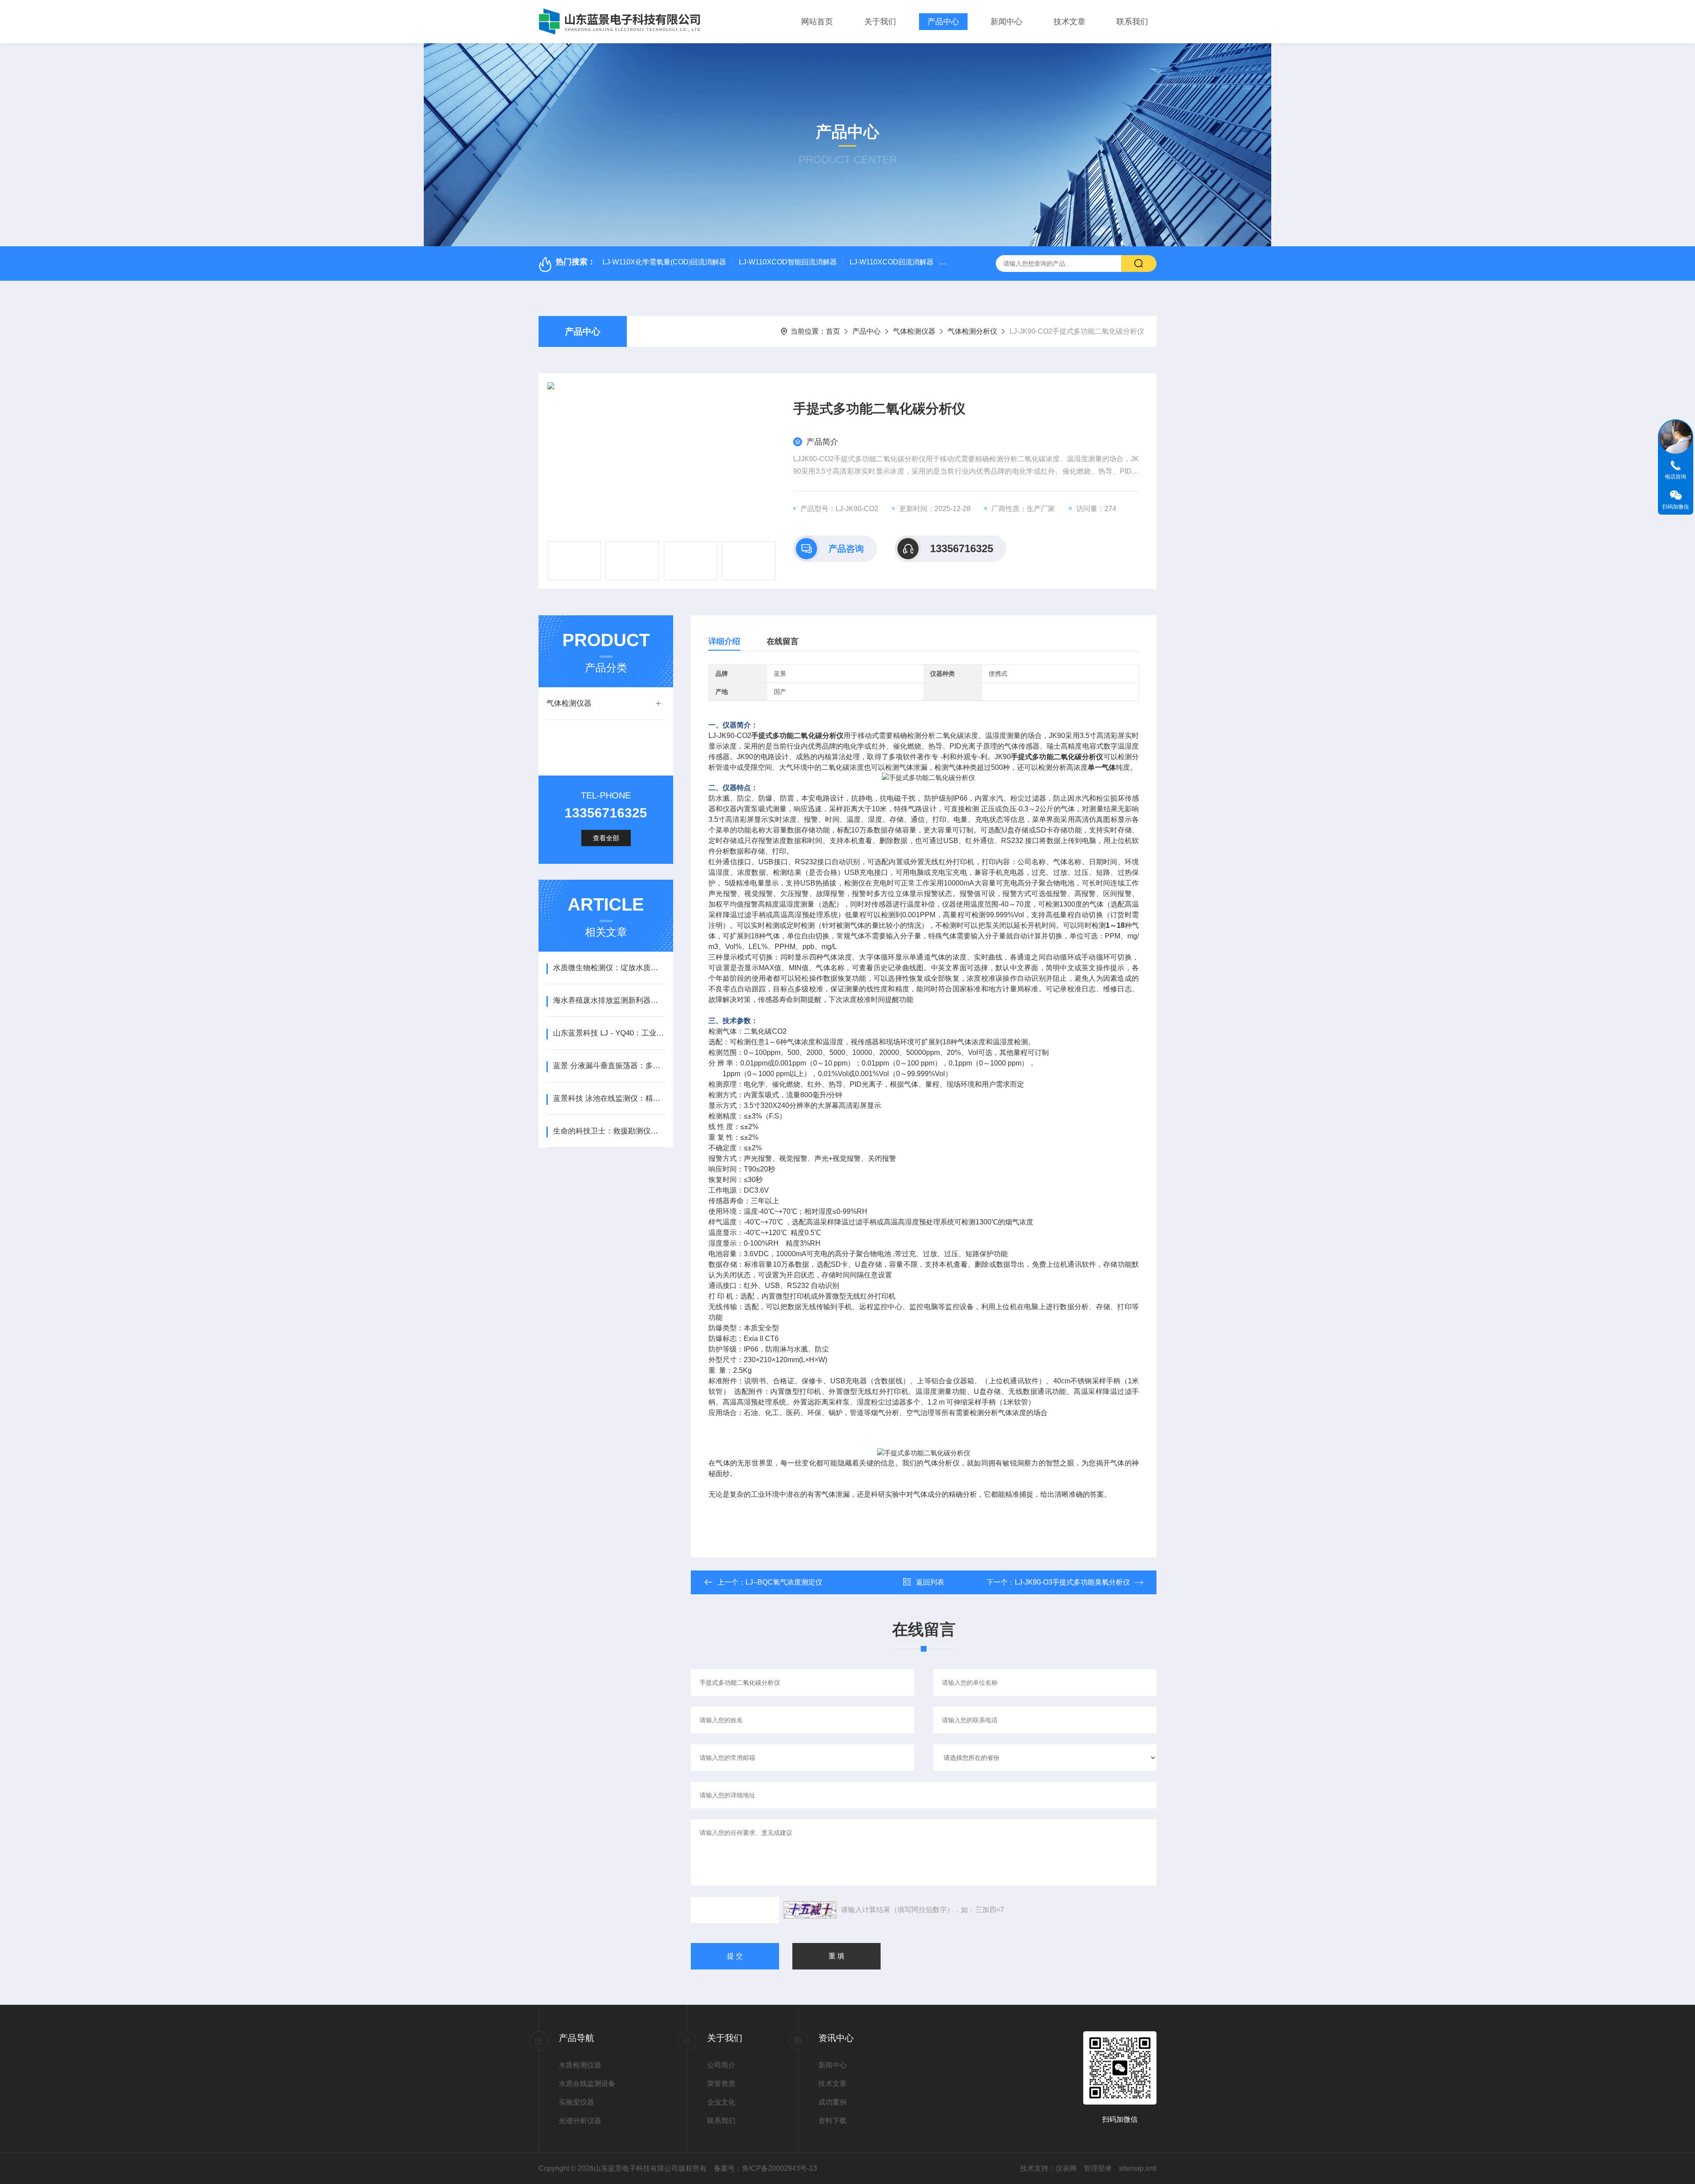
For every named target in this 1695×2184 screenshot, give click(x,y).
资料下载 (832, 2121)
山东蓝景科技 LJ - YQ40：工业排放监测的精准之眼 (609, 1033)
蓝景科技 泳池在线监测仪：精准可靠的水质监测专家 (609, 1098)
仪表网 (1066, 2168)
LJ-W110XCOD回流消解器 (892, 262)
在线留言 (783, 641)
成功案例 (832, 2102)
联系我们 (1132, 22)
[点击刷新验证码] (810, 1910)
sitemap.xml (1138, 2168)
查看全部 (606, 838)
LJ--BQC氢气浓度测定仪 (784, 1582)
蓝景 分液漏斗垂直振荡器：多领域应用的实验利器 (609, 1066)
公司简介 (721, 2065)
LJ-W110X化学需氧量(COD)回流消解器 (664, 262)
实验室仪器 (576, 2102)
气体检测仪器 (914, 331)
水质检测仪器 (580, 2065)
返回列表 (930, 1582)
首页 (833, 331)
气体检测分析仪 (972, 331)
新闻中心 (1006, 22)
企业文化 (721, 2102)
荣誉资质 (721, 2084)
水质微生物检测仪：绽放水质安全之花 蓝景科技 (609, 968)
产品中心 (943, 22)
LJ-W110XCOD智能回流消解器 (788, 262)
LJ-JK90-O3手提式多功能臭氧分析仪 (1072, 1582)
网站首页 (817, 22)
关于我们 (880, 22)
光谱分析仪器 (580, 2121)
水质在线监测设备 (587, 2084)
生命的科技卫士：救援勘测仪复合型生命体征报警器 (609, 1131)
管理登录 (1098, 2168)
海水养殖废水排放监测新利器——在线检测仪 (609, 1000)
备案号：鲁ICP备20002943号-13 (765, 2168)
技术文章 (1070, 22)
